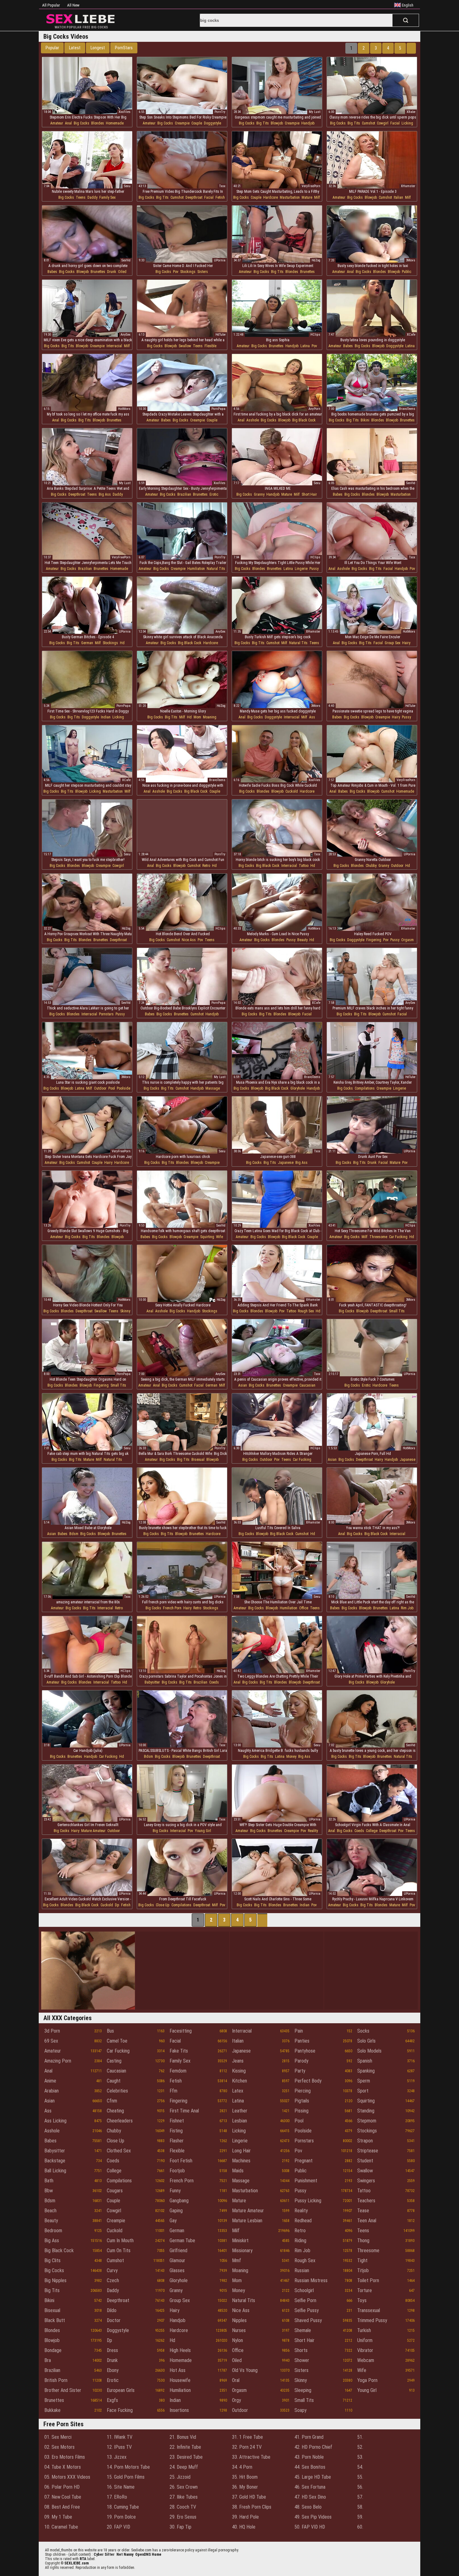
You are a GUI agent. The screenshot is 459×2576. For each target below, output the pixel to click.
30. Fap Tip (180, 2527)
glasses (177, 2270)
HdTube (220, 335)
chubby (371, 866)
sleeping (303, 2390)
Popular (52, 48)
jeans (238, 2061)
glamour (177, 2260)
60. (360, 2527)
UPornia (220, 260)
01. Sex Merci (58, 2437)
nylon (237, 2340)
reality (313, 1831)
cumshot (368, 123)
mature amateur (93, 1831)
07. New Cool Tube (63, 2497)
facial (395, 123)
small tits (397, 1311)
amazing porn (58, 2061)
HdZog (316, 260)
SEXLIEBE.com (76, 2563)
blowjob (277, 123)
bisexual (198, 1460)
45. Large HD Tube (313, 2477)
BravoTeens (407, 409)
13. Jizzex (117, 2457)
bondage (53, 2350)
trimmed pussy (372, 2320)
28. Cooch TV (183, 2507)
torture (365, 2290)
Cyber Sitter (104, 2554)
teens (81, 197)
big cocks (81, 123)
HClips (315, 335)
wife (220, 1237)
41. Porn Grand (309, 2437)
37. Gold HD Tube (249, 2497)
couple (197, 123)
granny (259, 494)
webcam (366, 2360)
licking (407, 123)
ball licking (55, 2171)
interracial (114, 346)
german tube (182, 2241)
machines (241, 2161)
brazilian (184, 494)
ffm (173, 2091)
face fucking (120, 2410)
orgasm (407, 940)
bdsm (74, 1534)
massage (213, 1088)
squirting (207, 1237)
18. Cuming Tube (123, 2507)
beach (50, 2211)
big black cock (304, 420)
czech (113, 2280)
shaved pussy (308, 2320)
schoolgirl (304, 2290)
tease (363, 2211)
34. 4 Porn (242, 2467)
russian (302, 2270)
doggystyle (212, 123)
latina (305, 346)
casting (114, 2061)
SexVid (126, 260)
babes (52, 272)
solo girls (366, 2041)
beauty (302, 940)
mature (307, 197)
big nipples (55, 2280)
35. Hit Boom (245, 2477)
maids (238, 2171)
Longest (98, 48)
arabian (52, 2091)
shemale (303, 2330)
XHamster (408, 186)
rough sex (306, 1311)
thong (363, 2241)
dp (117, 1905)
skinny (125, 1311)
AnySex (126, 335)
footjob (177, 2171)
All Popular (51, 5)
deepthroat (194, 197)
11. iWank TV (120, 2437)
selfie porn (305, 2300)
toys (362, 2300)
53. (360, 2457)
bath (49, 2181)
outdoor (397, 866)
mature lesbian (247, 2221)
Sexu (127, 186)
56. (360, 2487)
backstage (55, 2161)
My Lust (315, 112)
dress (112, 2350)
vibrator (365, 2350)
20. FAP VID (118, 2527)
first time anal (184, 2111)
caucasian (307, 1385)
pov (176, 272)
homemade (115, 123)
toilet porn (368, 2280)
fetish (220, 197)
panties (302, 2041)
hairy (406, 643)
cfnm (112, 2101)
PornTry (220, 112)
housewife (180, 2380)
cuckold (292, 791)
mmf (237, 2260)
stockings (188, 272)
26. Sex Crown (184, 2487)
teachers (366, 2201)
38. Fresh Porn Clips (252, 2507)
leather (240, 2111)
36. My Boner (245, 2487)
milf (317, 197)
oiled (122, 272)
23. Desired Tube (186, 2457)
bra (48, 2360)
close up (163, 1905)
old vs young (245, 2370)
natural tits (216, 569)
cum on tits (119, 2250)
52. (360, 2447)
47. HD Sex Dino (310, 2497)
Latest (75, 48)
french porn (172, 1608)
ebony (113, 2370)
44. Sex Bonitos (310, 2467)
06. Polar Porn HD (62, 2487)
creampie (182, 123)
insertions (179, 2410)
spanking (366, 2071)
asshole (253, 420)
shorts (301, 2350)
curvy (112, 2270)
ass (312, 717)
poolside (123, 1088)
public (407, 272)
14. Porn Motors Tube (128, 2467)
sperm (364, 2081)
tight (362, 2260)
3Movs (411, 260)
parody (301, 2061)
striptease (368, 2151)
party (300, 2071)
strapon (365, 2141)
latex (238, 2091)
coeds (214, 1682)
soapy (301, 2410)
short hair (309, 494)
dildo (112, 2310)
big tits (263, 123)
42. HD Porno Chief (313, 2447)
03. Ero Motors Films (65, 2457)
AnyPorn (314, 409)
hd (122, 643)
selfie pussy (307, 2310)
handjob (308, 123)
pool (112, 1088)
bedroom (53, 2231)
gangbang (179, 2201)
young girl (203, 1831)
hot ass (178, 2370)
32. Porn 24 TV (247, 2447)
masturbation (290, 197)
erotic (214, 494)
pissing (301, 2111)
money (291, 1757)
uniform (365, 2340)
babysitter (152, 1682)
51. (360, 2437)
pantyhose (305, 2051)
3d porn (52, 2031)
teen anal (367, 2221)
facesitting (181, 2031)
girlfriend (178, 2250)
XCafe (411, 335)
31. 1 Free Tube (247, 2437)
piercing (303, 2091)
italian (398, 197)
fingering (374, 940)
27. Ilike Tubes (184, 2497)
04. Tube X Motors (63, 2467)
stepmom (367, 2121)
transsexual (369, 2310)
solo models (369, 2051)
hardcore (271, 197)
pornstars (106, 1014)
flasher (177, 2141)
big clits (52, 2260)
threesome (378, 1237)
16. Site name (121, 2487)
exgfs (112, 2400)
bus (110, 2031)
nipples (239, 2320)
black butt (55, 2320)
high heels (180, 2350)
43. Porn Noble (309, 2457)
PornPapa (218, 409)
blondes (98, 123)
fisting (176, 2131)
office (304, 1608)
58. (360, 2507)
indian (106, 717)
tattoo (304, 866)
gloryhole (298, 1088)
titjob (363, 2270)
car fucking (398, 1237)
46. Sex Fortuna (310, 2487)
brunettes (98, 272)
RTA (83, 2559)
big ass (105, 494)
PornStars (124, 48)
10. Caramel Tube (61, 2527)
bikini (365, 420)
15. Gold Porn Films (126, 2477)
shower (302, 2360)
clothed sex (119, 2151)
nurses (239, 2330)
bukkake (52, 2410)
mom (197, 717)
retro (206, 866)
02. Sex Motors (59, 2447)
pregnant (304, 2161)
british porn (56, 2380)
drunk (112, 272)
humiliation (196, 569)
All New (73, 5)
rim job (407, 1608)
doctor (114, 2320)
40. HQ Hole (244, 2527)
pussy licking (308, 2201)
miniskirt (240, 2241)
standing (366, 2111)
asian (243, 1385)
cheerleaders (120, 2121)
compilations (365, 1088)
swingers (366, 2181)
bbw (49, 2191)
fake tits (179, 2051)
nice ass (189, 940)
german (87, 643)
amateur (57, 123)
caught (114, 2081)
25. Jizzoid (180, 2477)
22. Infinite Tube (185, 2447)
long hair (241, 2151)
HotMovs (124, 409)
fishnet (177, 2121)
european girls (121, 2390)
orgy (237, 2400)
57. (360, 2497)
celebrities (117, 2091)
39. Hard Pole (245, 2517)
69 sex (51, 2041)
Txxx (222, 186)
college (372, 1831)
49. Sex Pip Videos (313, 2517)
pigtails (302, 2101)
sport (363, 2091)
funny (175, 2191)
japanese (286, 1163)
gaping (176, 2211)
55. (360, 2477)
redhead (303, 2221)
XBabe (411, 112)
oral (236, 2380)
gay (173, 2221)
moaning (210, 717)
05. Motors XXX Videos (67, 2477)
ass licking (55, 2121)
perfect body (308, 2081)
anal (68, 123)
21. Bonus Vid (183, 2437)
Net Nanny (125, 2554)
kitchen (239, 2081)
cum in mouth (120, 2241)
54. (360, 2467)
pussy (314, 569)
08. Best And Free (62, 2507)
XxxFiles (125, 112)
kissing (239, 2071)
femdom (178, 2071)
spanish (365, 2061)
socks (363, 2031)
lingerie (301, 569)
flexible (210, 346)
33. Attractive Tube (251, 2457)
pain (299, 2031)
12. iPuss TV (119, 2447)
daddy (92, 197)
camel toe (117, 2041)
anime (50, 2081)
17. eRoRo (117, 2497)
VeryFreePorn (311, 186)
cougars (115, 2191)
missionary (242, 2250)
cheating (115, 2111)
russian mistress (311, 2280)
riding (300, 2241)
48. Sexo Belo (308, 2507)
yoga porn (367, 2380)
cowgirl (383, 123)
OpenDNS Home (148, 2554)
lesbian (239, 2121)
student (365, 2161)
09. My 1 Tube (58, 2517)
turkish (364, 2330)
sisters (203, 272)
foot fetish (181, 2161)
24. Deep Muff (184, 2467)
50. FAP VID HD (310, 2527)
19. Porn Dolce (121, 2517)
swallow (185, 346)
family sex (107, 197)
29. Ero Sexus (183, 2517)
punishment (306, 2181)
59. (360, 2517)
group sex (392, 643)
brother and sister (63, 2390)
